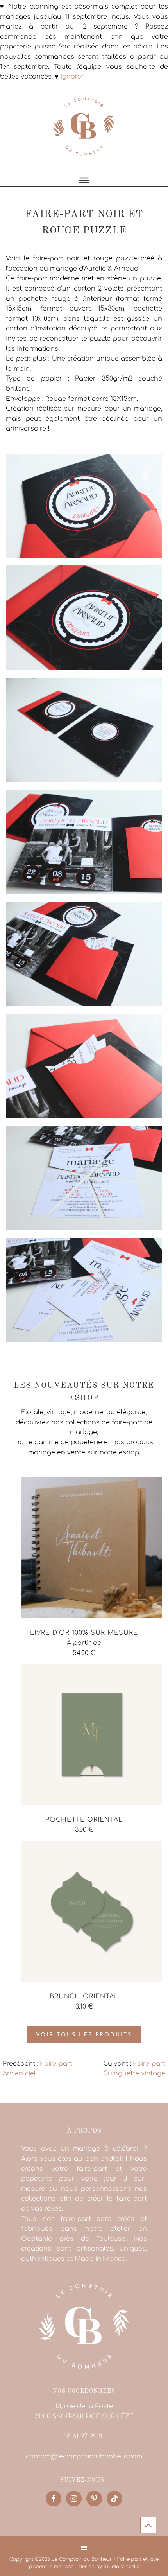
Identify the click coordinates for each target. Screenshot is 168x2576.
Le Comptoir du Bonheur (84, 131)
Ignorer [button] (72, 77)
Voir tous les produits (84, 2035)
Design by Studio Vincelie (109, 2567)
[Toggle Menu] (84, 180)
